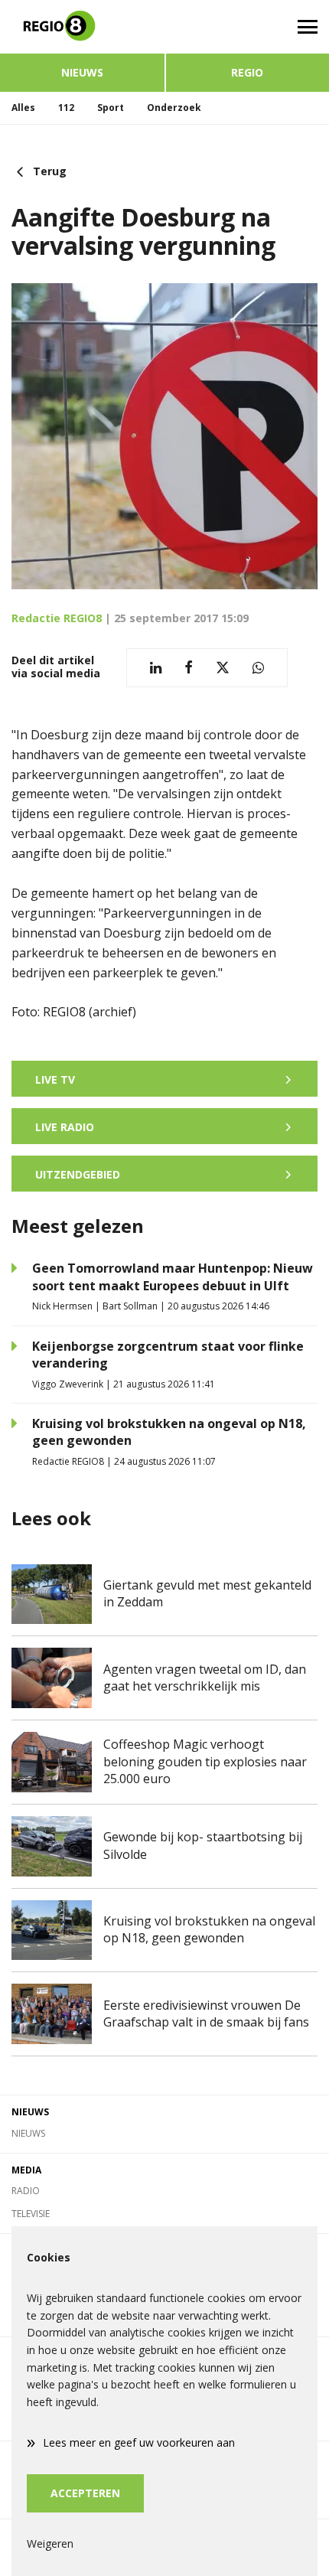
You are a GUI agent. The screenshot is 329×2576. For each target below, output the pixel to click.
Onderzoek (174, 108)
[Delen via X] (223, 668)
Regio (247, 72)
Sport (111, 108)
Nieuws (82, 72)
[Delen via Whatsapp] (258, 668)
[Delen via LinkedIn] (156, 668)
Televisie (31, 2214)
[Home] (82, 27)
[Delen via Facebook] (189, 668)
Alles (23, 108)
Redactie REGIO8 (57, 618)
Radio (26, 2191)
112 (66, 108)
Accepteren (85, 2493)
